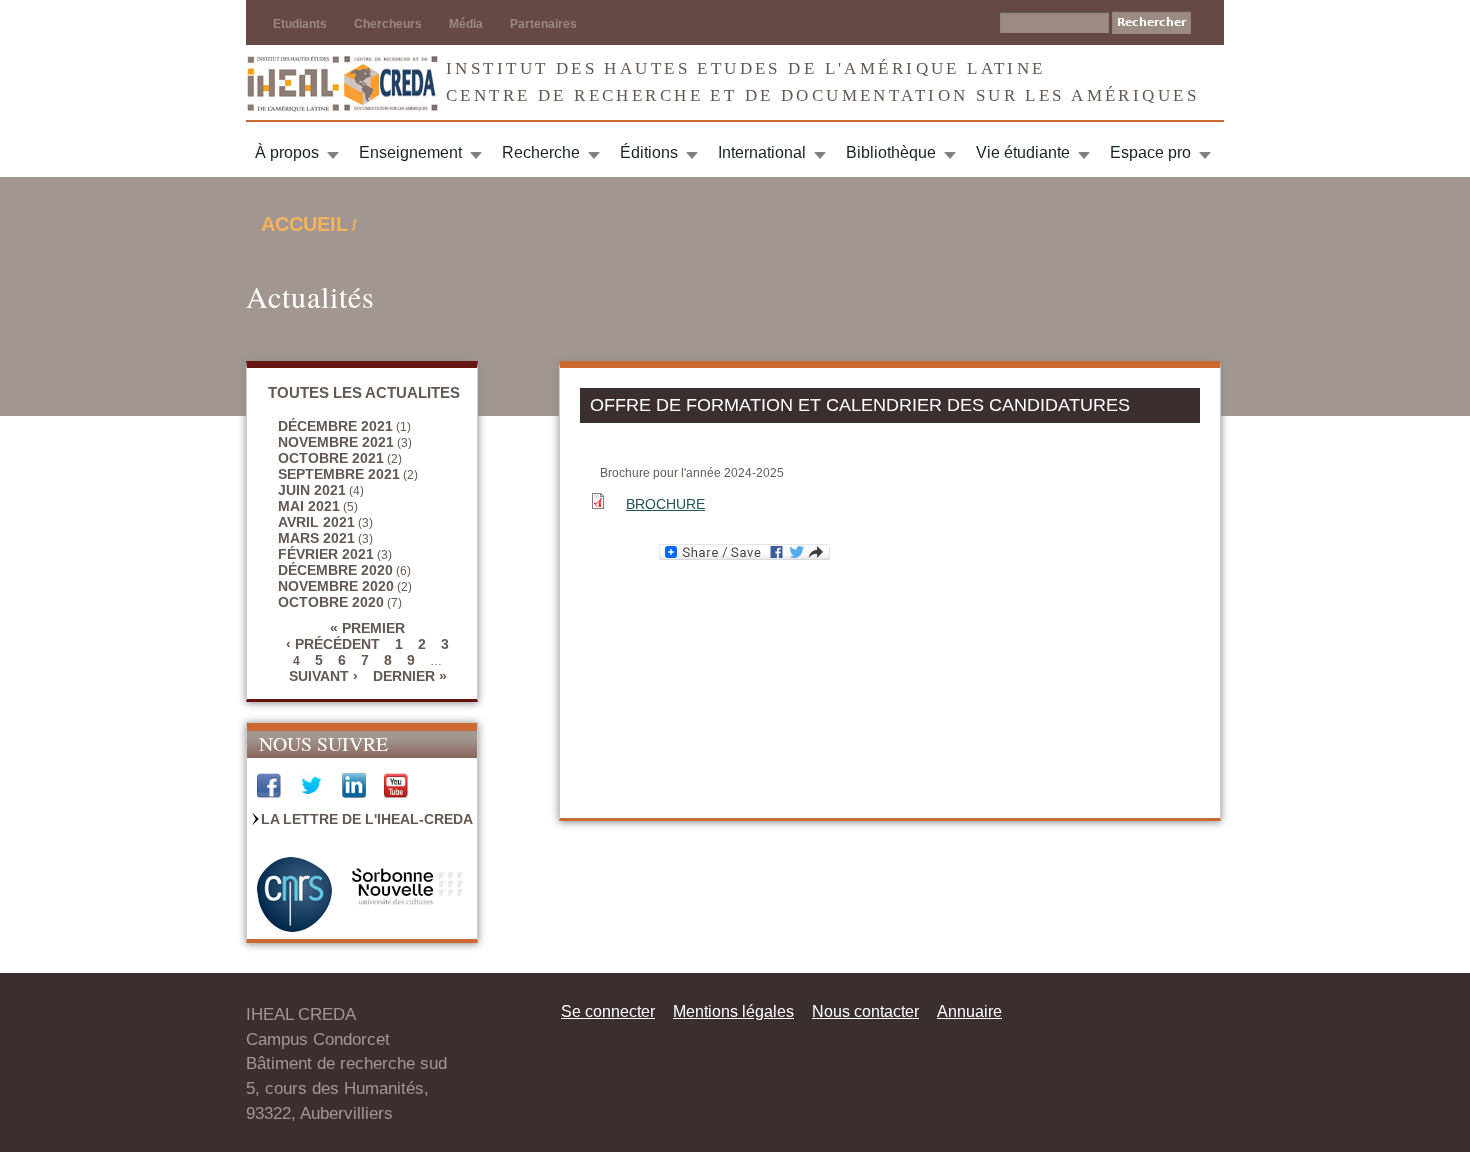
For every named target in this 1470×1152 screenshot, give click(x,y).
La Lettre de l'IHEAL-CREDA (367, 819)
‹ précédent (333, 644)
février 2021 (326, 554)
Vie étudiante (1023, 152)
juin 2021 (312, 490)
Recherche (541, 152)
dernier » (410, 676)
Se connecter (608, 1011)
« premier (367, 628)
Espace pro (1150, 152)
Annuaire (969, 1011)
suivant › (323, 676)
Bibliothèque (891, 152)
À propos (287, 152)
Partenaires (543, 24)
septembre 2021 (339, 474)
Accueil (304, 224)
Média (466, 24)
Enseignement (410, 152)
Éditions (649, 152)
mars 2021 (316, 538)
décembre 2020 (335, 570)
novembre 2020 (336, 586)
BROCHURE (665, 504)
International (762, 152)
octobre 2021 (331, 458)
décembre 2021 (335, 426)
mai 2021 (309, 506)
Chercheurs (388, 24)
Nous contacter (865, 1011)
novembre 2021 (336, 442)
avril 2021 (316, 522)
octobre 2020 (331, 602)
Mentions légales (733, 1011)
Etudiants (300, 24)
